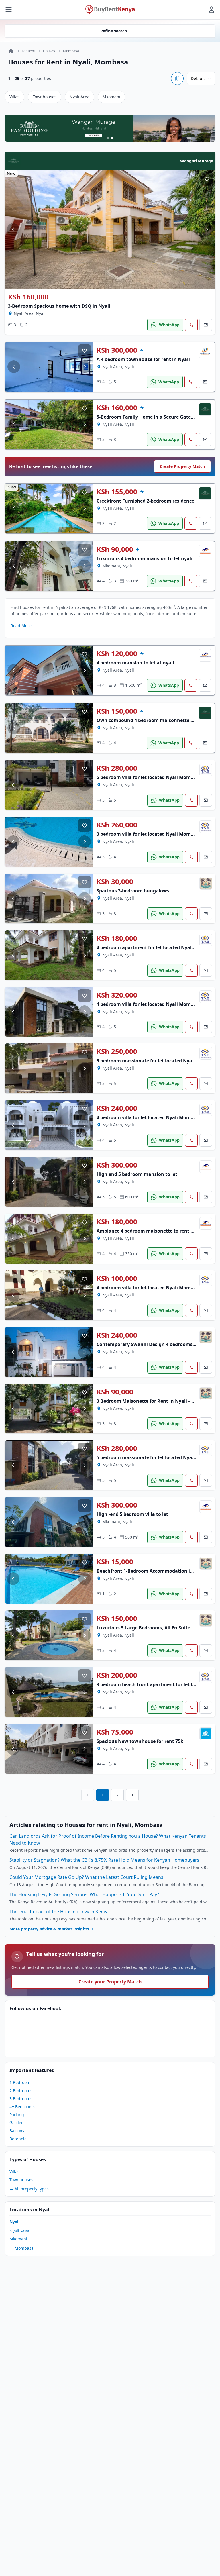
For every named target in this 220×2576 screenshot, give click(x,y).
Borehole (18, 2139)
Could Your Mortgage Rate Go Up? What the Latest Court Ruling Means (86, 1877)
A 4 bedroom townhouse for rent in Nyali (143, 359)
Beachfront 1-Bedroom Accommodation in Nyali (151, 1571)
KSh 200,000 (117, 1675)
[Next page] (132, 1795)
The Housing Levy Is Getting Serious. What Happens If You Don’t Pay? (84, 1894)
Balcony (17, 2131)
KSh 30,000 (115, 882)
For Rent (28, 51)
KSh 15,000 (115, 1562)
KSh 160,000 (28, 297)
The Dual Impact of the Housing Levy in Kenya (59, 1912)
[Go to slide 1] (108, 138)
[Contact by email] (206, 325)
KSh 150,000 (117, 711)
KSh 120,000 (117, 654)
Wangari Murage (197, 161)
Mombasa (71, 51)
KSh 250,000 (117, 1051)
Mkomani (111, 97)
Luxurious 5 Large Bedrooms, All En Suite (143, 1628)
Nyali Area (79, 97)
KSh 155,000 (117, 492)
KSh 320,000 (117, 995)
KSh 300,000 (117, 350)
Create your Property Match (110, 1982)
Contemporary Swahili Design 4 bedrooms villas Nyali (158, 1344)
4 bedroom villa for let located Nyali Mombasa (149, 1004)
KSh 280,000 (117, 768)
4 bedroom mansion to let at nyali (135, 663)
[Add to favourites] (207, 179)
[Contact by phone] (191, 325)
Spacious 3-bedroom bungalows (133, 891)
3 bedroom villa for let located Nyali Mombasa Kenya (157, 834)
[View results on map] (177, 79)
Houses (49, 51)
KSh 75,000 (115, 1732)
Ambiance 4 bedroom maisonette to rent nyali (149, 1231)
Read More (21, 626)
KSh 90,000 (115, 549)
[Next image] (207, 229)
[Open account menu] (211, 10)
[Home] (11, 51)
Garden (17, 2123)
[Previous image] (13, 229)
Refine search (114, 31)
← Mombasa (21, 2248)
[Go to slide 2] (112, 138)
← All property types (29, 2189)
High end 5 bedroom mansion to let (137, 1174)
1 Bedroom (20, 2082)
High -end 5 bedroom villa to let (132, 1514)
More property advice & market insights (49, 1929)
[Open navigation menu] (9, 10)
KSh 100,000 (117, 1278)
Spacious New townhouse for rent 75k (140, 1741)
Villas (14, 97)
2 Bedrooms (21, 2091)
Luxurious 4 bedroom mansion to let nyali (145, 558)
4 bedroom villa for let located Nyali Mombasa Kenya (157, 1117)
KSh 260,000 (117, 825)
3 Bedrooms (21, 2099)
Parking (17, 2115)
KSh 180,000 (117, 938)
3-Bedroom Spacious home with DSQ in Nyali (59, 306)
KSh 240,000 (117, 1108)
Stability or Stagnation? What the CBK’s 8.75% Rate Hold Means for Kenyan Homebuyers (104, 1860)
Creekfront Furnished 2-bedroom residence (145, 501)
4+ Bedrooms (22, 2107)
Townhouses (45, 97)
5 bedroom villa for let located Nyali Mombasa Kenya (157, 777)
